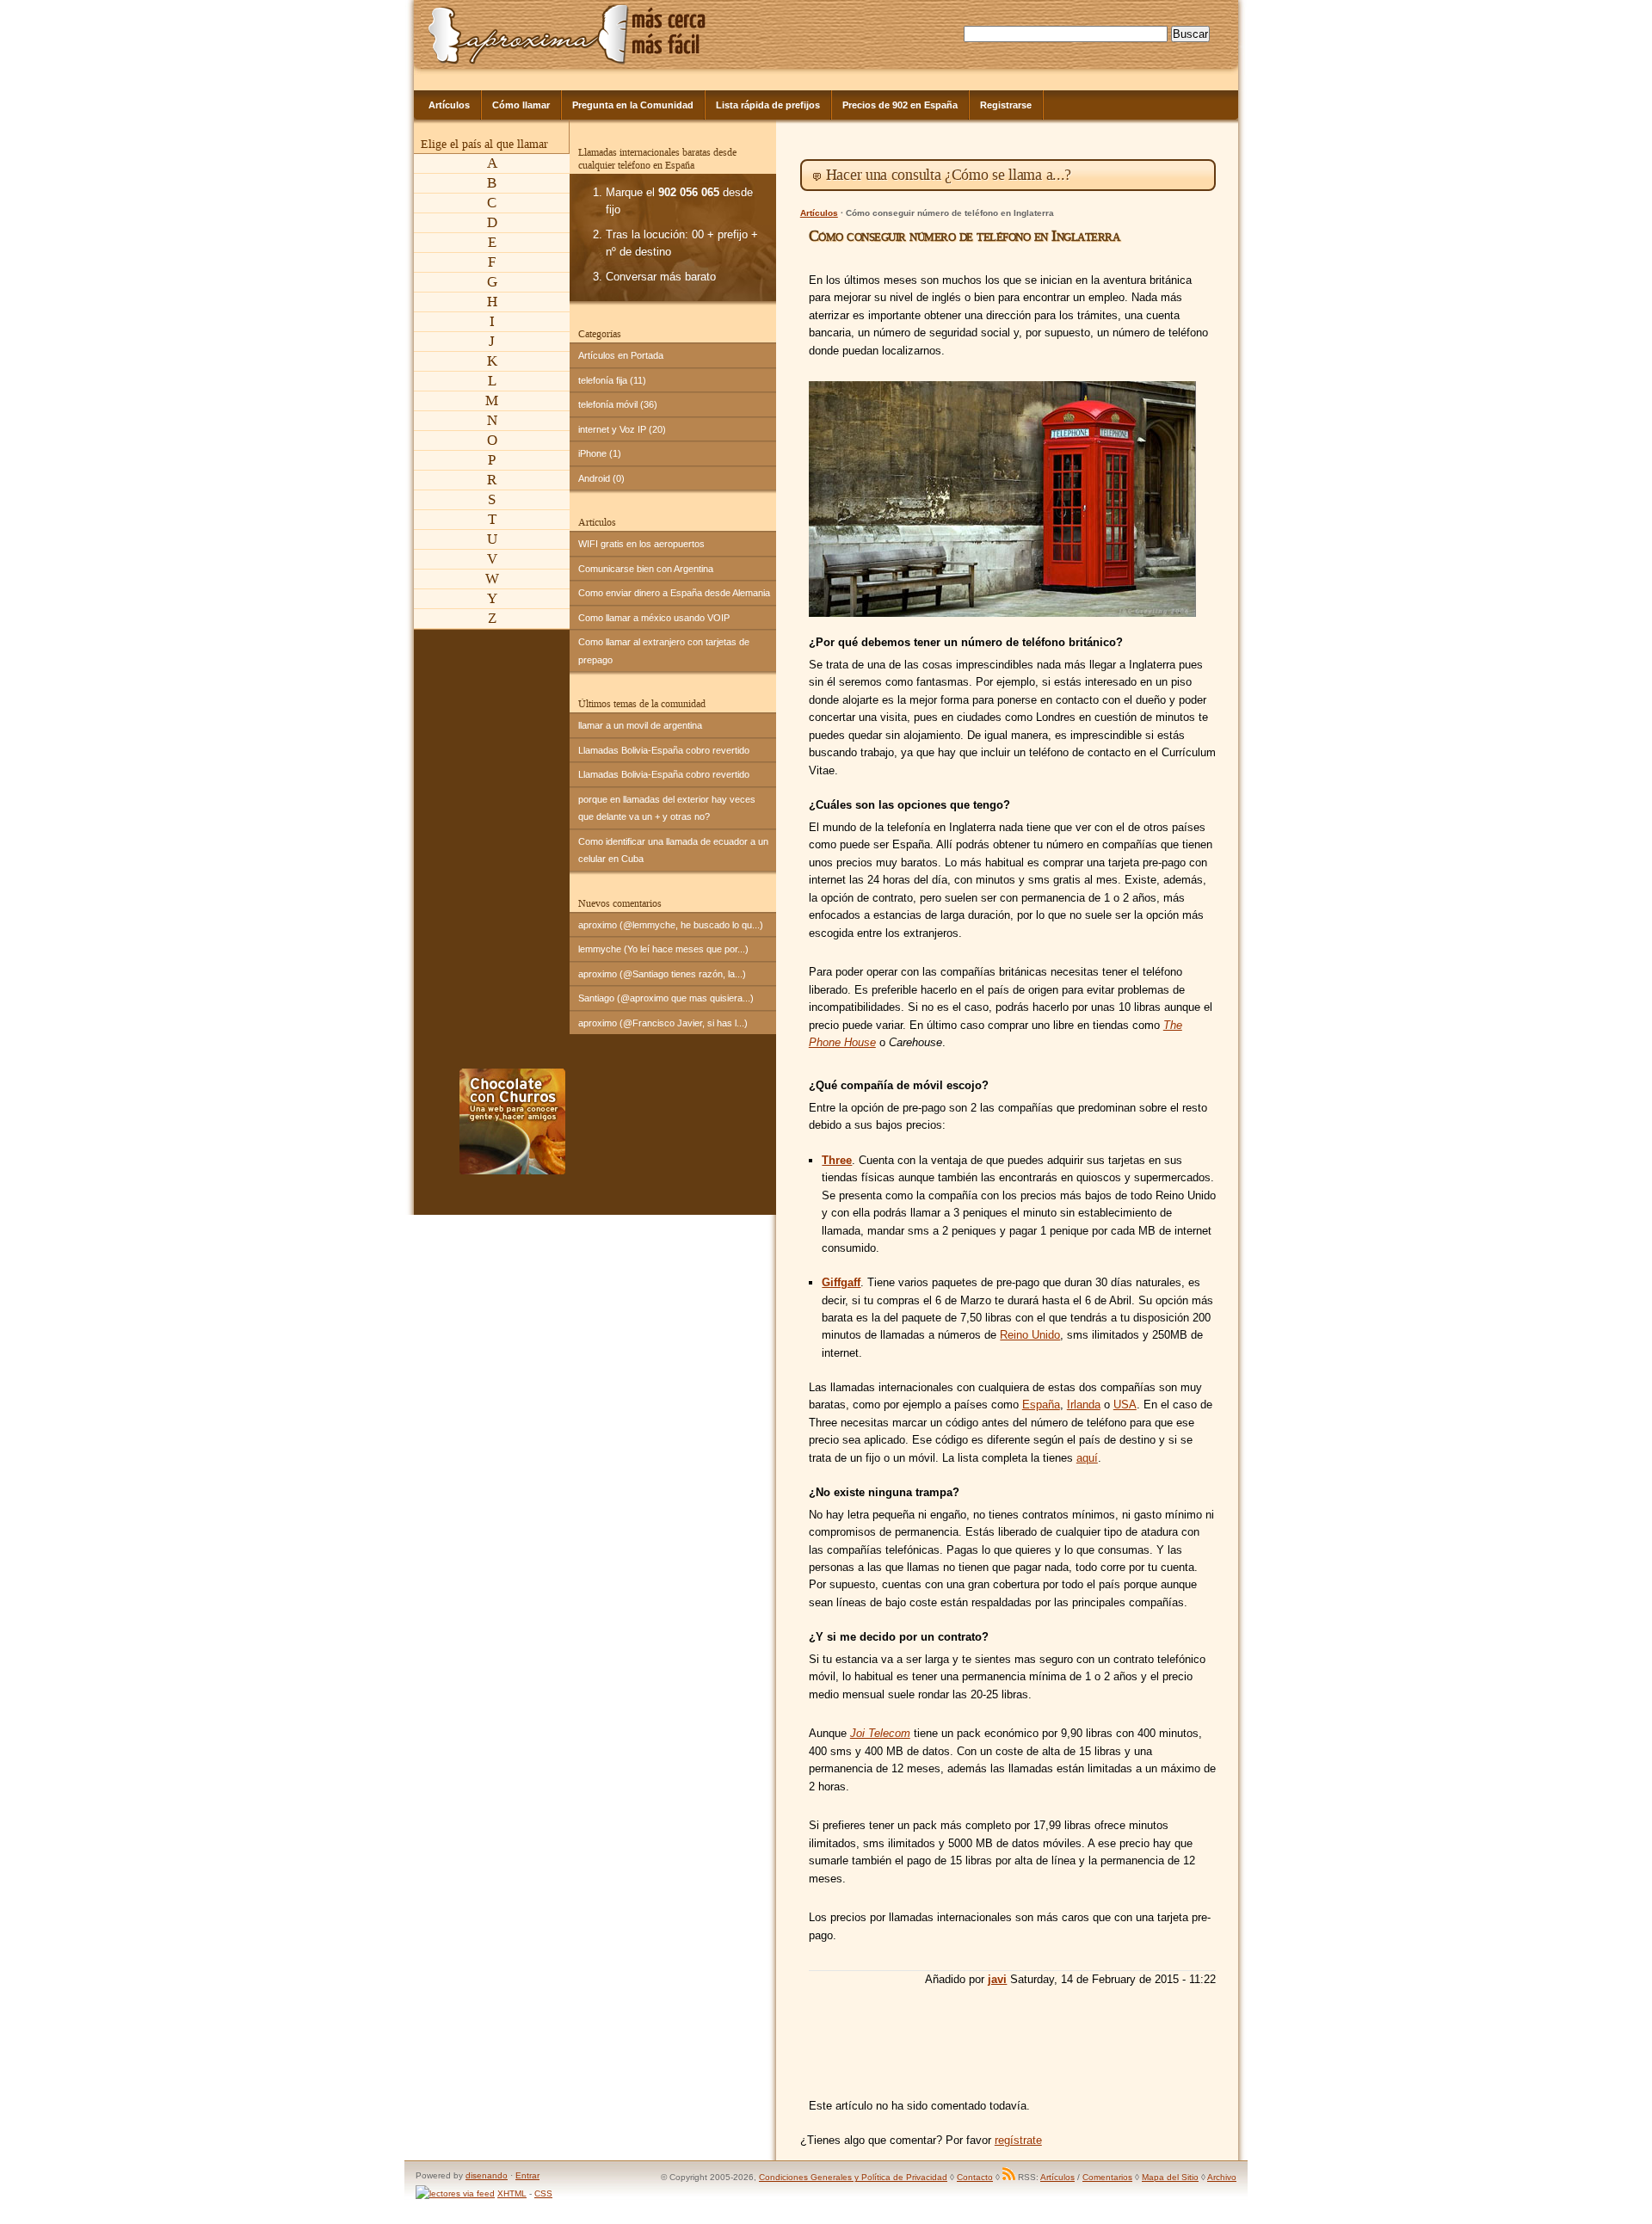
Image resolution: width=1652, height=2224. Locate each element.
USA (1125, 1405)
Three (837, 1160)
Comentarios (1107, 2177)
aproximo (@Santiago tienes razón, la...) (662, 974)
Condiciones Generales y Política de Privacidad (853, 2177)
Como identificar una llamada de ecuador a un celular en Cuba (673, 850)
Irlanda (1084, 1405)
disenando (487, 2175)
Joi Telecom (880, 1733)
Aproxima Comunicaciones (529, 34)
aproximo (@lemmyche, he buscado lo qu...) (671, 925)
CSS (543, 2193)
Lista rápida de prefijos (768, 105)
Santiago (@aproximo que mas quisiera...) (666, 998)
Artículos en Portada (621, 355)
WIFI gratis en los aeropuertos (641, 544)
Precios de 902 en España (900, 105)
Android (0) (601, 478)
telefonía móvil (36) (618, 404)
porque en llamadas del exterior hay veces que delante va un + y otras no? (667, 808)
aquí (1087, 1458)
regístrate (1018, 2140)
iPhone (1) (600, 453)
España (1041, 1405)
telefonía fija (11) (612, 380)
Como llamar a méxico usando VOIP (654, 618)
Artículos (449, 105)
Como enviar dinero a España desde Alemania (674, 593)
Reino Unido (1030, 1335)
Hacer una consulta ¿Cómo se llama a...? (949, 175)
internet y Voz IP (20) (622, 429)
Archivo (1222, 2177)
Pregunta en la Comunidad (633, 105)
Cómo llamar (521, 105)
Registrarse (1006, 105)
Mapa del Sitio (1170, 2177)
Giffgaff (841, 1282)
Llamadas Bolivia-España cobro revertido (664, 750)
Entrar (527, 2175)
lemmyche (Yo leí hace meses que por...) (663, 949)
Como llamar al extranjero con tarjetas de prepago (664, 650)
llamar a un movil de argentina (640, 725)
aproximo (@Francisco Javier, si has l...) (663, 1023)
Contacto (975, 2177)
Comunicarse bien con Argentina (646, 569)
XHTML (512, 2193)
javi (997, 1979)
